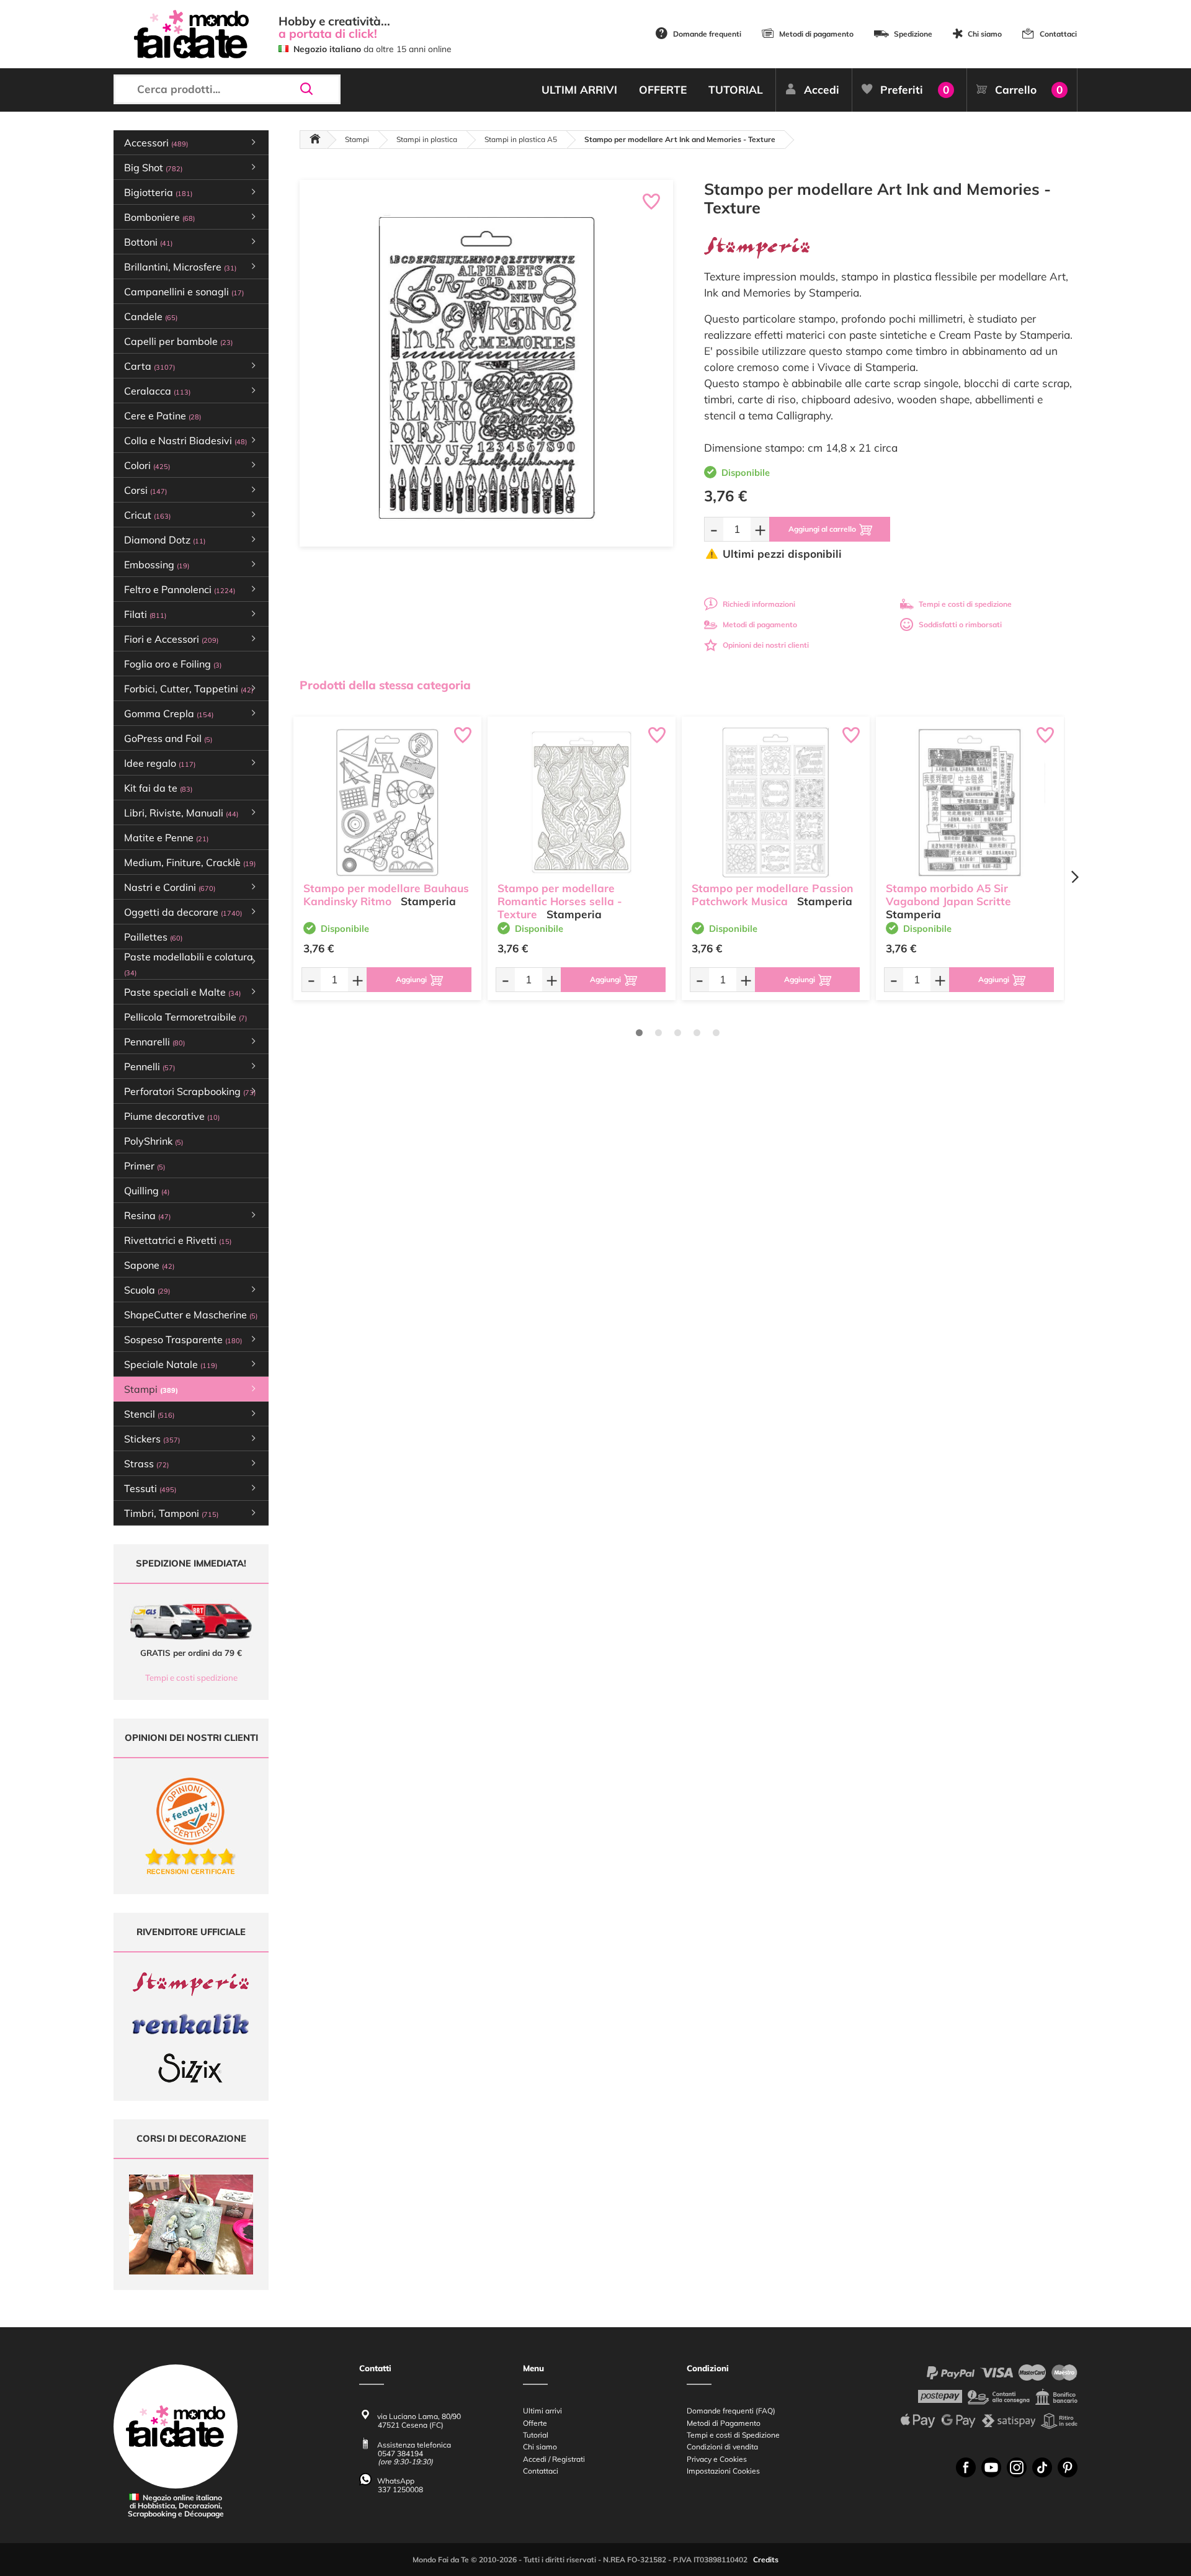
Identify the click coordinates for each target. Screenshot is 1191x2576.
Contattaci (1058, 34)
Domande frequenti (707, 34)
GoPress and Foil (168, 738)
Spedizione (913, 34)
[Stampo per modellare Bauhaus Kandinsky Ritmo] (387, 802)
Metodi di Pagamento (724, 2423)
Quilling (147, 1191)
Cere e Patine (163, 416)
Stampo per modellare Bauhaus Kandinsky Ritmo (386, 895)
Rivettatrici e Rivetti (178, 1240)
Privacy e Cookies (717, 2459)
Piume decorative (172, 1116)
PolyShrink (154, 1141)
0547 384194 (400, 2453)
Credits (766, 2560)
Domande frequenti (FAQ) (731, 2411)
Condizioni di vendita (722, 2447)
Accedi (822, 90)
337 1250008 (400, 2489)
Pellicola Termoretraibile (185, 1017)
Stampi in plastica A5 (521, 139)
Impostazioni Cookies (723, 2471)
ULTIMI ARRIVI (579, 90)
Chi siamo (985, 34)
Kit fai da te (158, 788)
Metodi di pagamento (816, 34)
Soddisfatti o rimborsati (960, 624)
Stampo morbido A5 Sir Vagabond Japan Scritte (948, 895)
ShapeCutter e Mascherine (191, 1315)
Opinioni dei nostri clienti (766, 645)
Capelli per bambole (178, 341)
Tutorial (536, 2435)
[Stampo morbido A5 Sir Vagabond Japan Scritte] (970, 802)
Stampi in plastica (427, 139)
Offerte (535, 2423)
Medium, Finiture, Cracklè (190, 862)
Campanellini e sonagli (184, 292)
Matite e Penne (166, 838)
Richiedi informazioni (759, 604)
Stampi (357, 139)
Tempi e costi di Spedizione (733, 2435)
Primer (145, 1166)
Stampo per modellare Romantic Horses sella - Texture (560, 901)
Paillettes (153, 937)
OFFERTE (663, 90)
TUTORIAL (736, 90)
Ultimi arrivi (542, 2411)
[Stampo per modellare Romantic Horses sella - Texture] (582, 802)
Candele (151, 316)
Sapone (149, 1265)
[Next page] (1074, 877)
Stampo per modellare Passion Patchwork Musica (772, 895)
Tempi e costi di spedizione (965, 604)
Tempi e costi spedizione (191, 1678)
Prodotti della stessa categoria (385, 685)
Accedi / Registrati (554, 2459)
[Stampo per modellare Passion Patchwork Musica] (776, 802)
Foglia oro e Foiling (173, 664)
